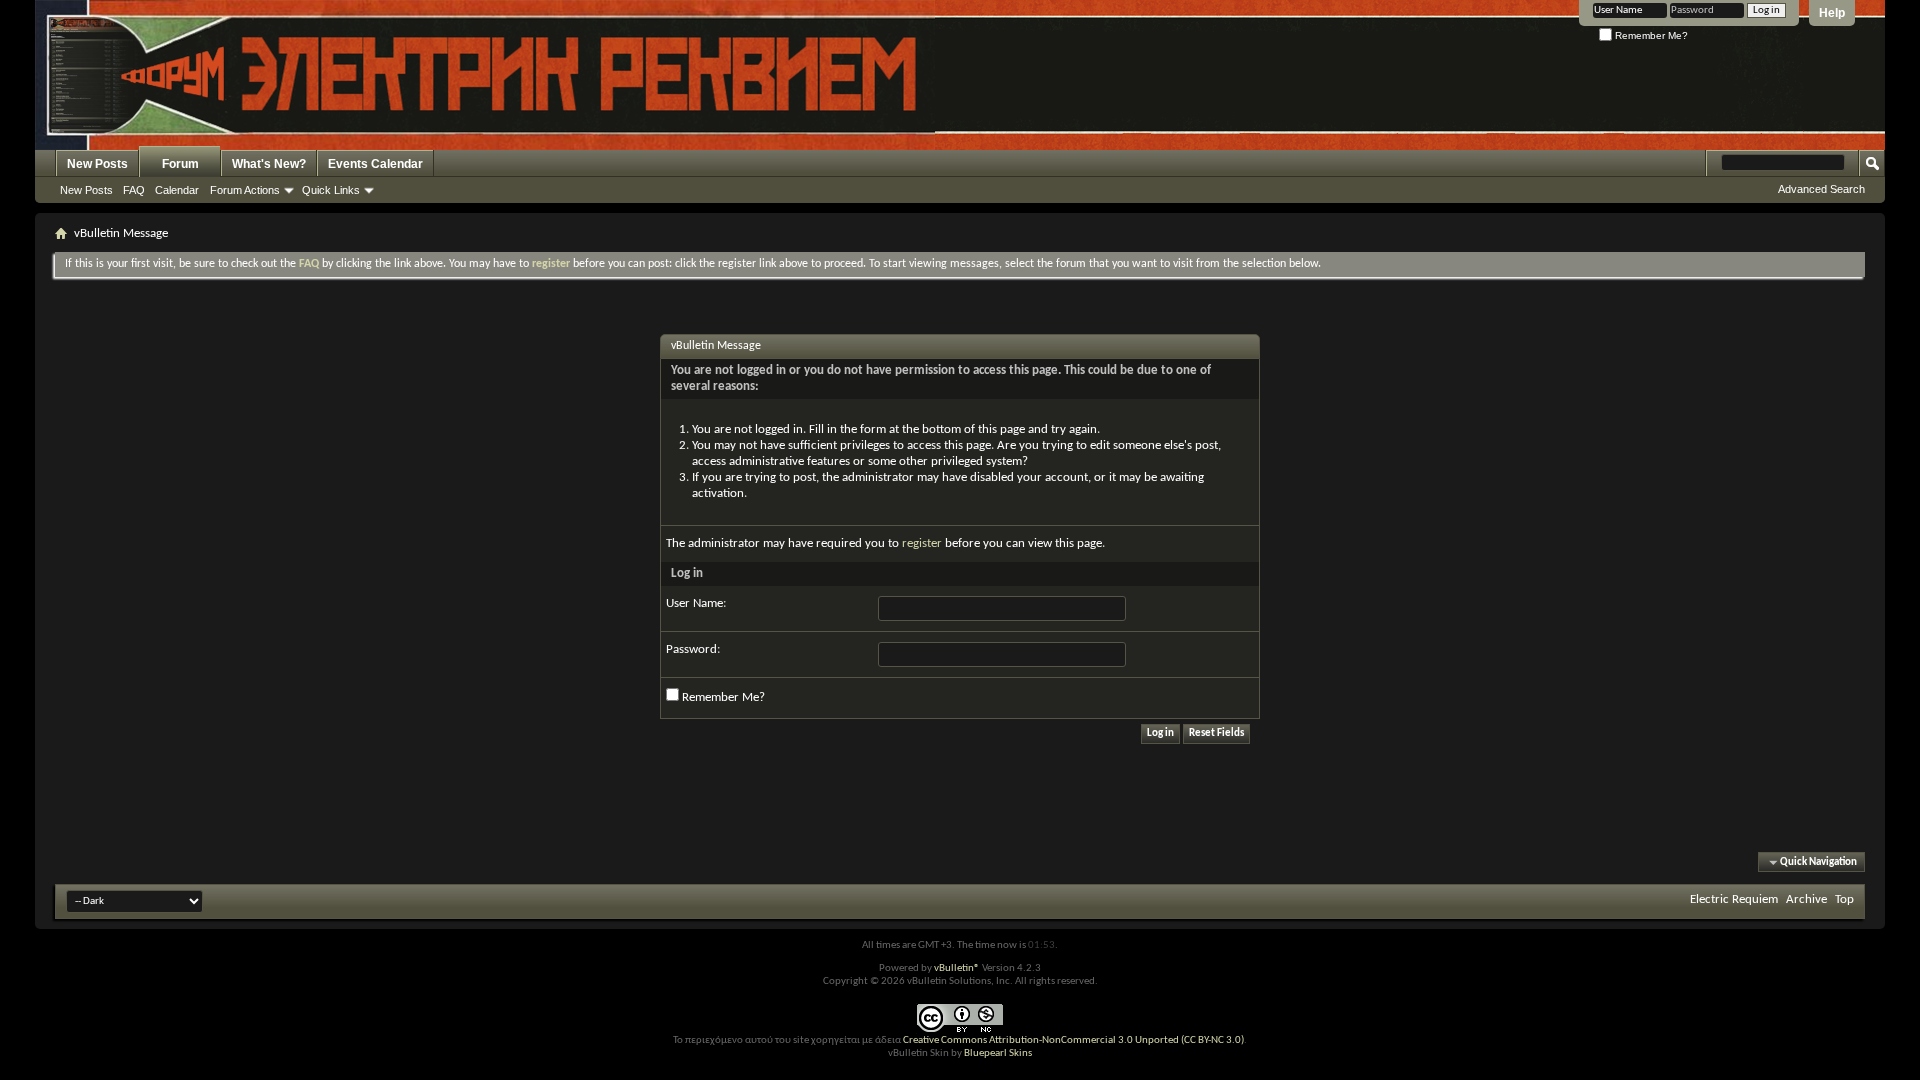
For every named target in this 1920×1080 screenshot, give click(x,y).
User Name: (696, 603)
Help (1832, 13)
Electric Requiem (1734, 899)
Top (1844, 899)
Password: (693, 649)
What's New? (269, 164)
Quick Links (331, 190)
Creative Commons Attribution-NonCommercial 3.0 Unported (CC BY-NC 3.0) (1073, 1040)
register (922, 543)
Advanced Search (1821, 189)
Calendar (177, 190)
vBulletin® (957, 968)
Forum (180, 164)
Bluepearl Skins (998, 1053)
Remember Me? (1650, 35)
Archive (1806, 899)
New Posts (97, 164)
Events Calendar (375, 164)
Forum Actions (245, 190)
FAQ (134, 190)
